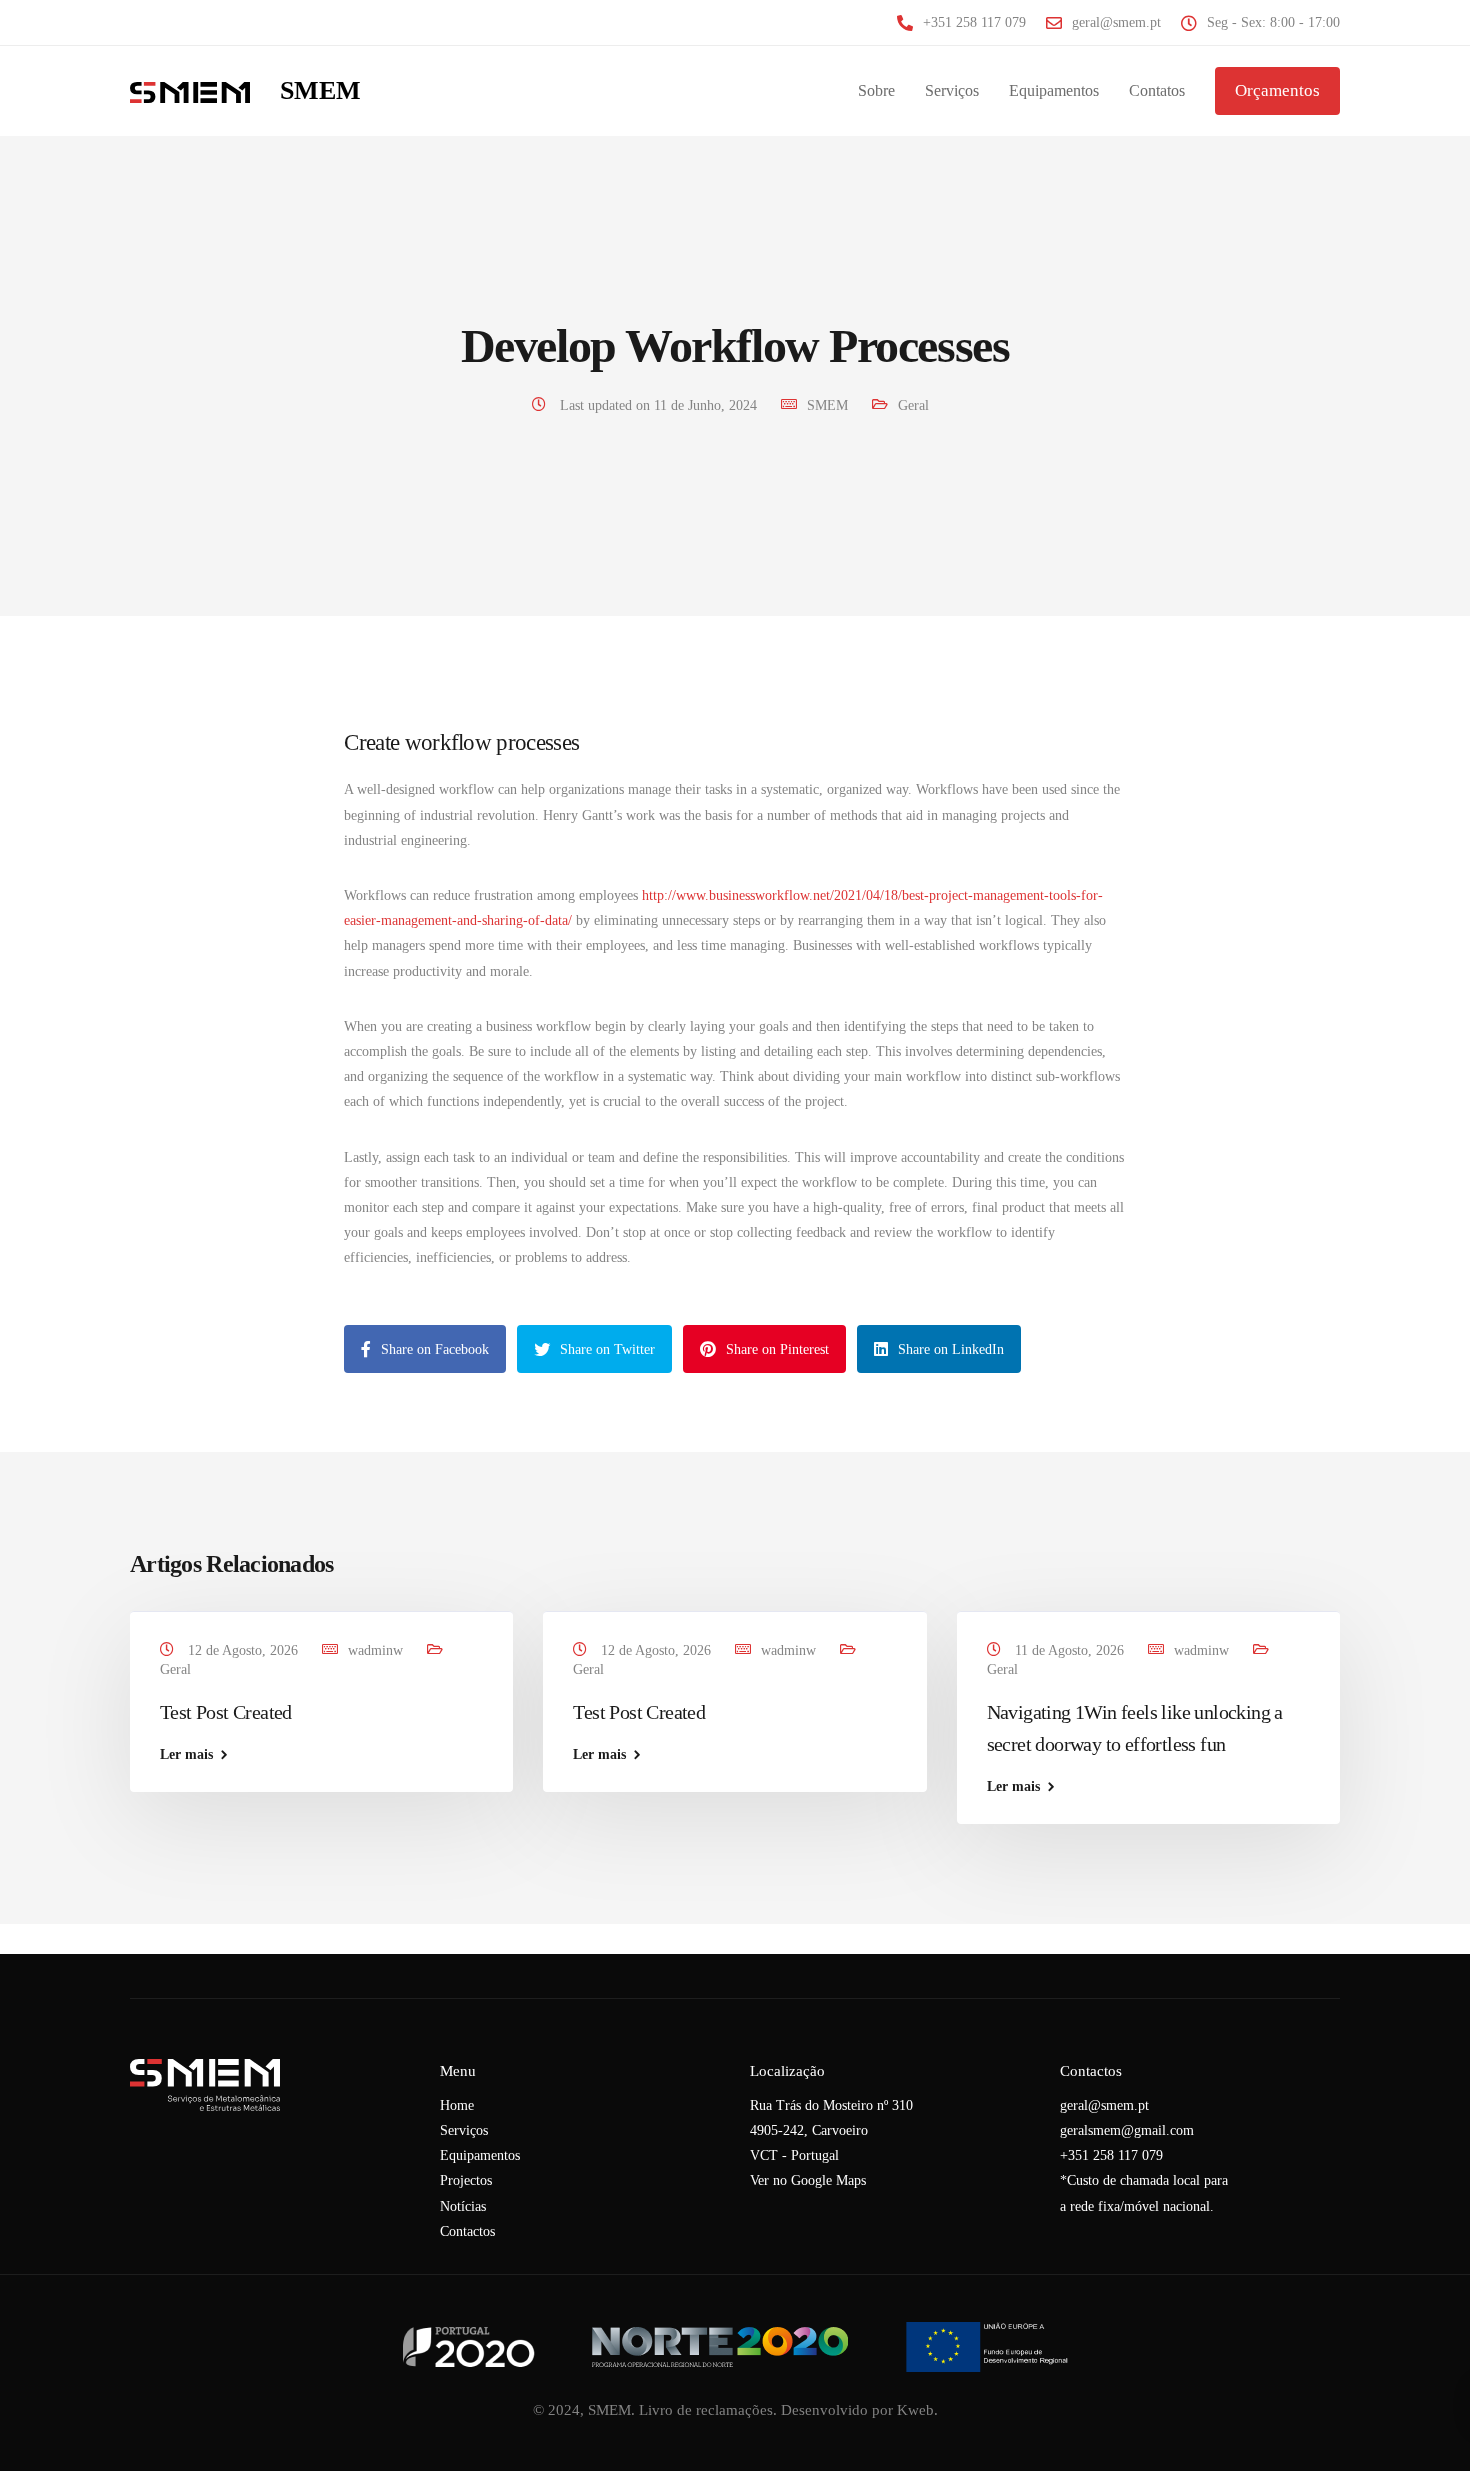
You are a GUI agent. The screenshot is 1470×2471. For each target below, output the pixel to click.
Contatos (1157, 90)
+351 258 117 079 (1111, 2155)
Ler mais (186, 1755)
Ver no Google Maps (808, 2180)
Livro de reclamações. (708, 2410)
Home (457, 2105)
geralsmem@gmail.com (1127, 2130)
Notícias (463, 2206)
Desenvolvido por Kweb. (859, 2410)
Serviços (952, 90)
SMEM (320, 91)
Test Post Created (226, 1712)
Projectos (466, 2180)
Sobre (876, 90)
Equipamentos (1054, 90)
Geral (913, 405)
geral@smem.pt (1104, 2105)
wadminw (375, 1650)
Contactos (467, 2231)
